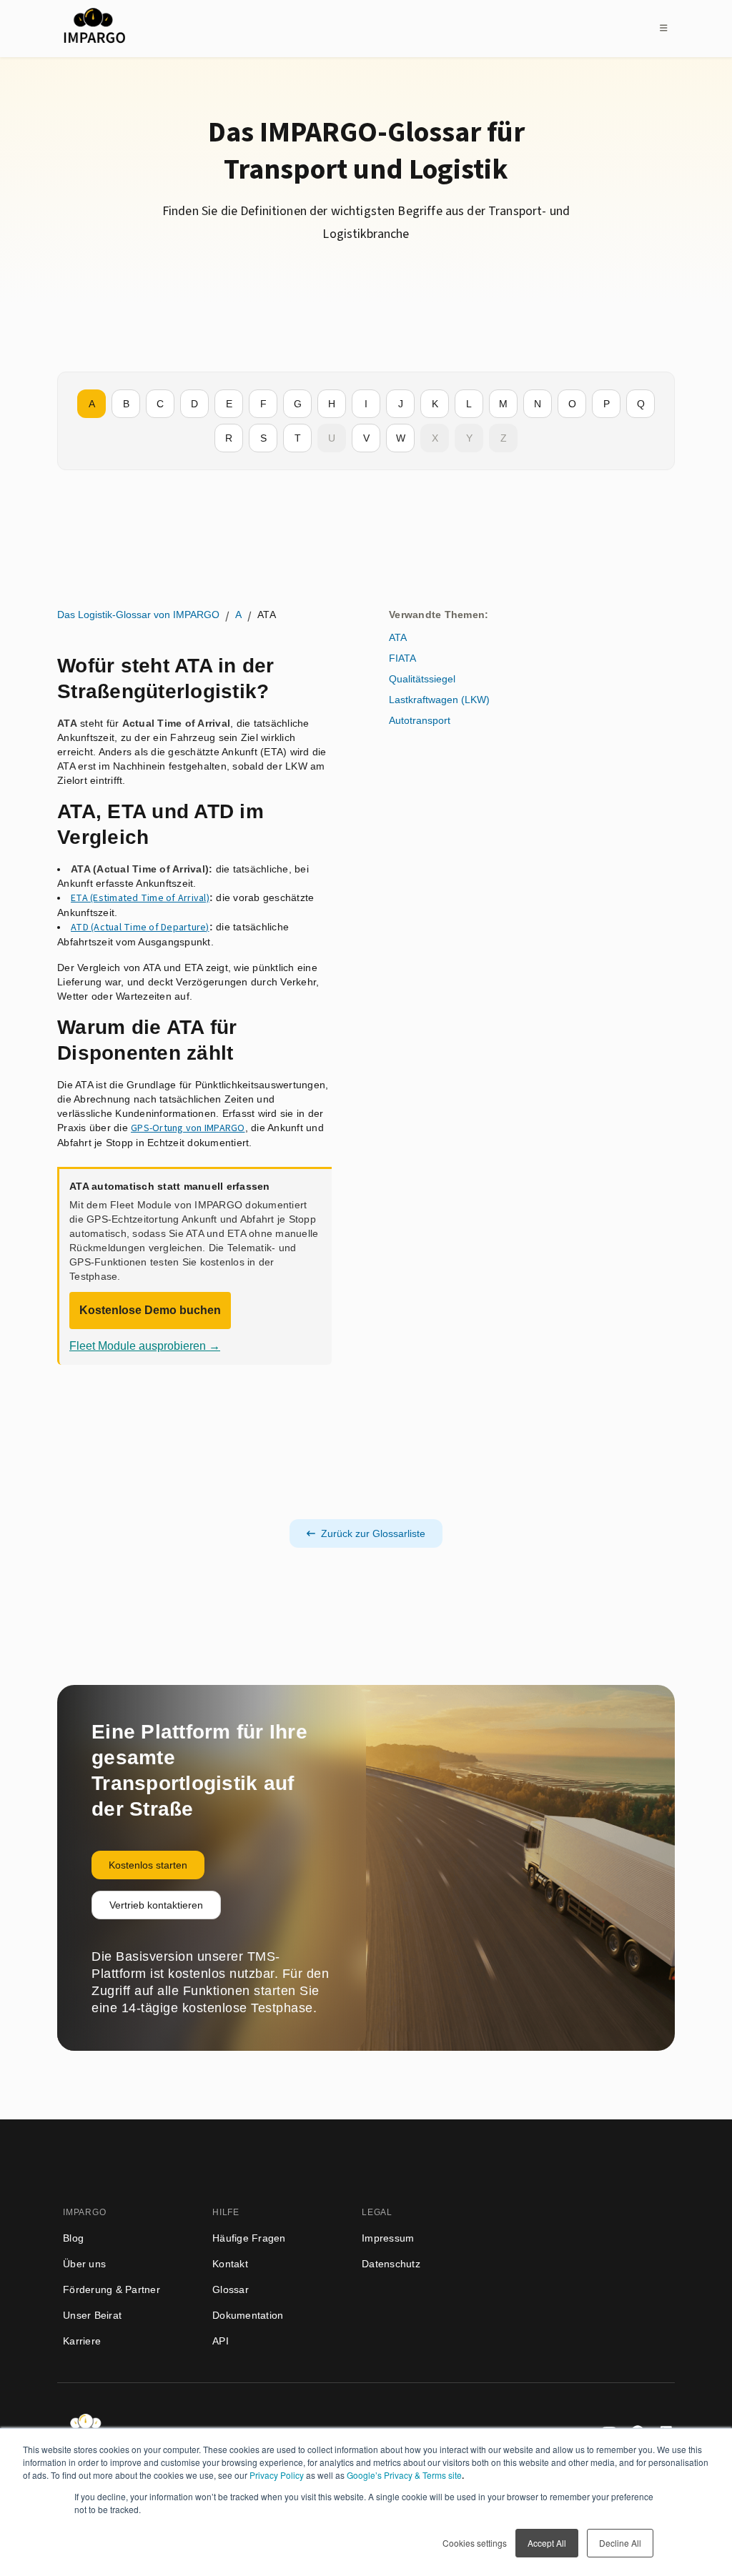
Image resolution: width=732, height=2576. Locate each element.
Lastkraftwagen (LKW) (439, 700)
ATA (398, 637)
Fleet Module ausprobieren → (145, 1346)
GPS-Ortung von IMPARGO (188, 1128)
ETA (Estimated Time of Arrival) (140, 898)
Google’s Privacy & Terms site (404, 2475)
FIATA (402, 658)
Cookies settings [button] (475, 2543)
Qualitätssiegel (422, 679)
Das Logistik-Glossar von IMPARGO (138, 615)
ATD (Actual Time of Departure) (140, 928)
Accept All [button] (547, 2543)
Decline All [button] (620, 2543)
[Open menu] (663, 28)
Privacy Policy (277, 2475)
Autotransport (420, 720)
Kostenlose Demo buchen (150, 1310)
